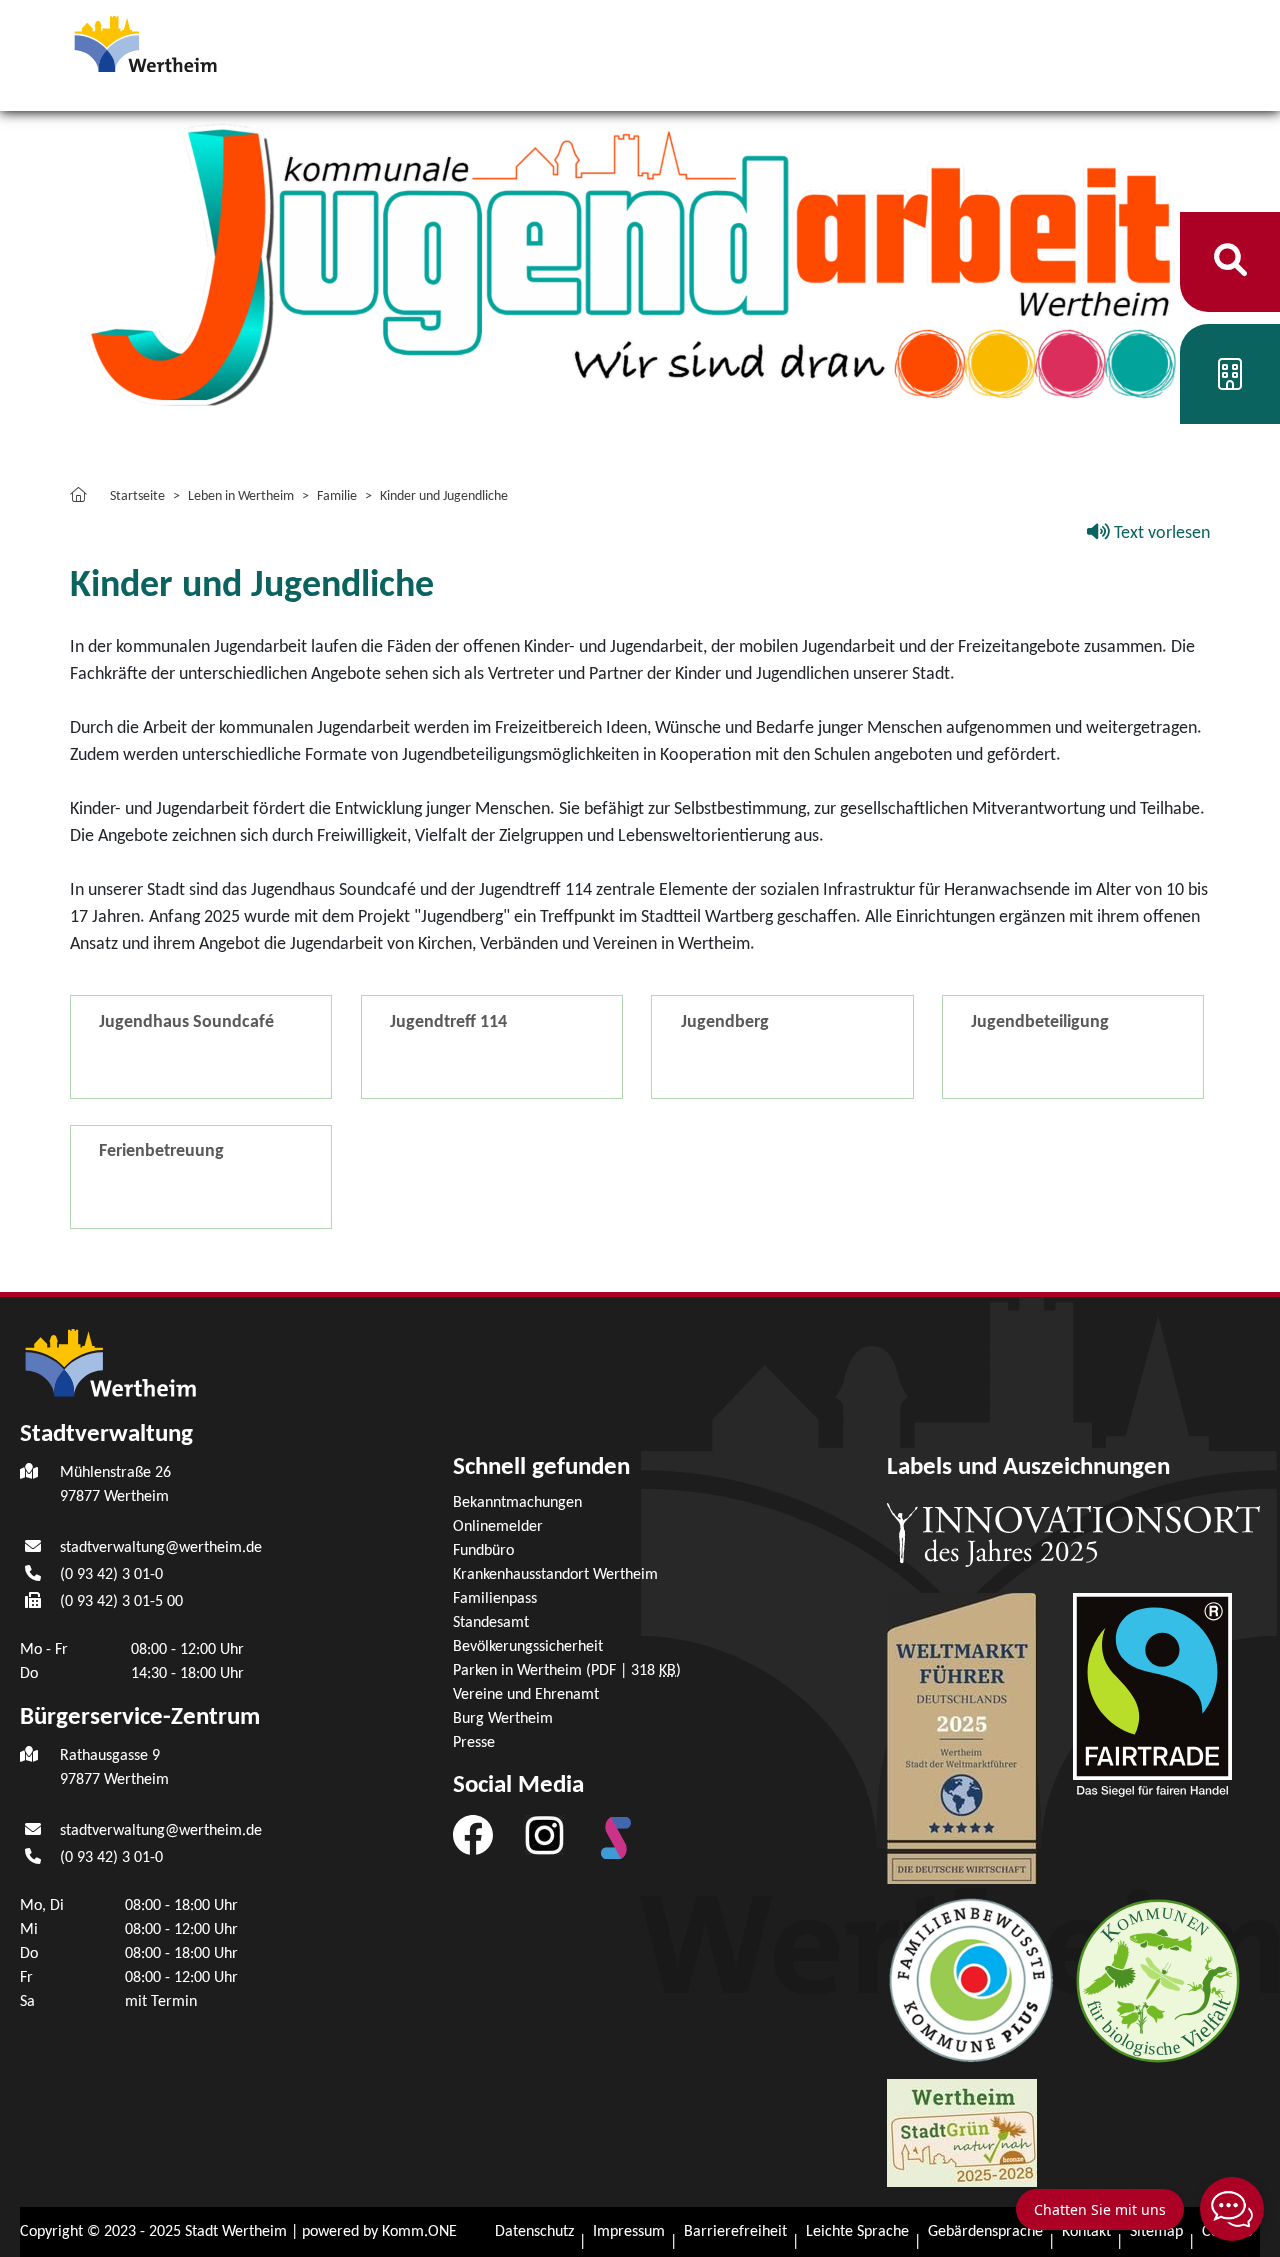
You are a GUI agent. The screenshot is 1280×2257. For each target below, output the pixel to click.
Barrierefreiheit (735, 2232)
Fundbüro (483, 1551)
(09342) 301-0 (111, 1575)
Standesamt (491, 1623)
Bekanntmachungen (517, 1503)
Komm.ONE (419, 2232)
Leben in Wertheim (241, 496)
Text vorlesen (1160, 533)
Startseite (137, 496)
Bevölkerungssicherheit (528, 1647)
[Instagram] (544, 1835)
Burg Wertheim (503, 1719)
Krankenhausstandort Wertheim (555, 1575)
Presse (474, 1743)
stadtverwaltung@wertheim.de (161, 1548)
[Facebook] (473, 1835)
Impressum (629, 2232)
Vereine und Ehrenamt (526, 1695)
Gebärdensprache (985, 2232)
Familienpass (495, 1599)
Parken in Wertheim (567, 1671)
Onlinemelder (498, 1527)
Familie (337, 496)
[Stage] (616, 1838)
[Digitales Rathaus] (1230, 381)
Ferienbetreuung (161, 1151)
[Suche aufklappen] (1230, 261)
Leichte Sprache (857, 2232)
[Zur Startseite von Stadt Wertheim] (184, 42)
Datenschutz (534, 2232)
